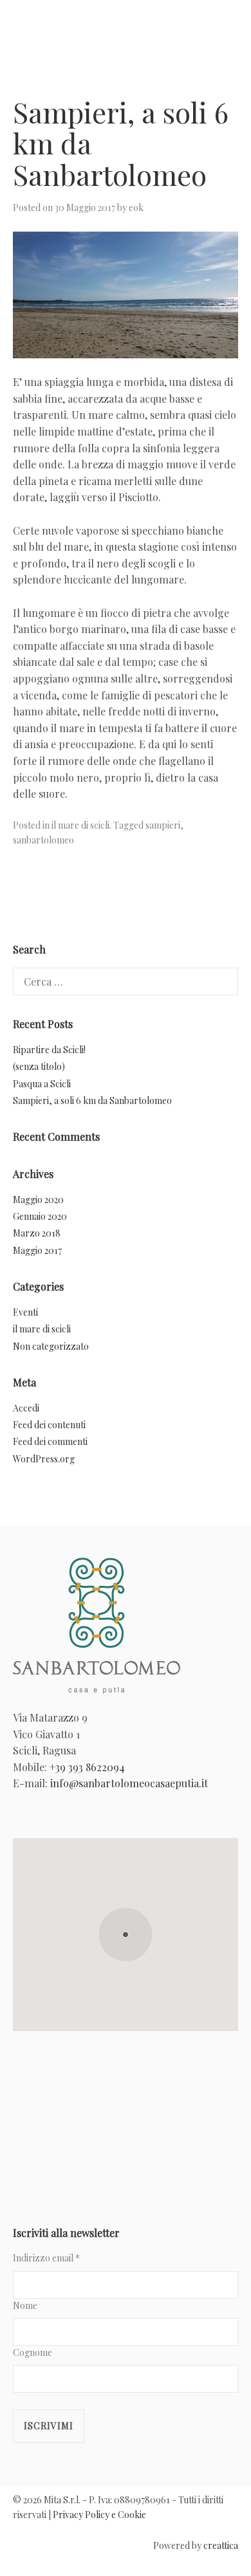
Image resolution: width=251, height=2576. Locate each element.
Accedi (26, 1408)
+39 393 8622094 (87, 1767)
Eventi (25, 1312)
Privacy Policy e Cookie (99, 2515)
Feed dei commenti (50, 1441)
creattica (221, 2545)
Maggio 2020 (38, 1200)
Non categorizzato (51, 1346)
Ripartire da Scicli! (49, 1050)
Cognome (33, 2352)
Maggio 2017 (37, 1250)
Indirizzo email (46, 2258)
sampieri (163, 825)
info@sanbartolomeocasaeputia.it (129, 1783)
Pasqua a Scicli (42, 1084)
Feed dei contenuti (49, 1425)
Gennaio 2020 (40, 1216)
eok (136, 207)
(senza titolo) (39, 1066)
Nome (25, 2305)
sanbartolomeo (43, 840)
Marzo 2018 (37, 1233)
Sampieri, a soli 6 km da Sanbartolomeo (92, 1100)
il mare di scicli (80, 825)
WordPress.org (44, 1459)
